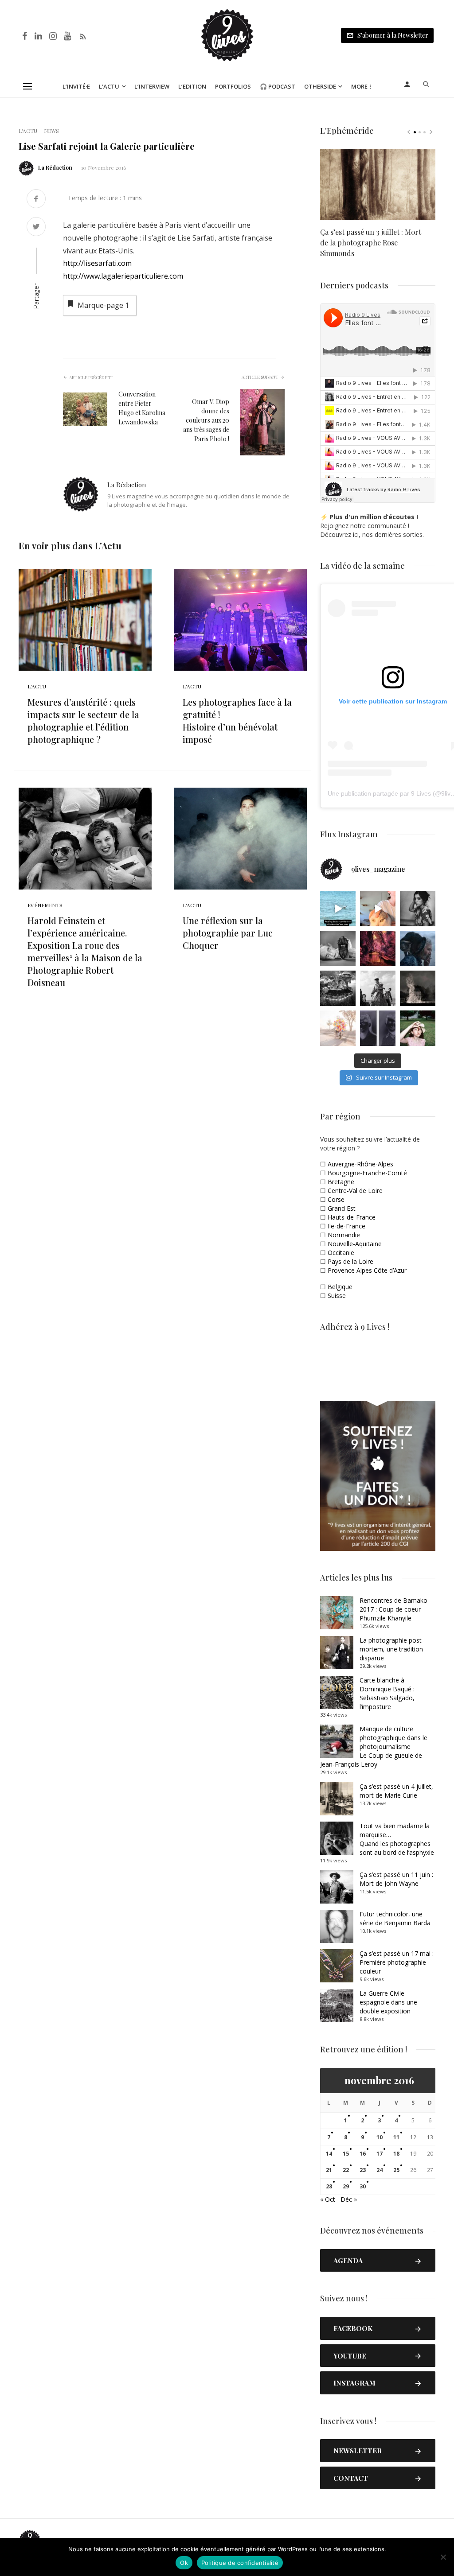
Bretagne (341, 1182)
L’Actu (109, 86)
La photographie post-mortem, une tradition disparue (392, 1649)
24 (380, 2170)
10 (380, 2137)
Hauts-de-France (352, 1217)
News (51, 131)
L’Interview (152, 86)
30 (363, 2186)
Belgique (340, 1287)
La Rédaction (55, 167)
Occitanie (341, 1253)
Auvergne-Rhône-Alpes (360, 1164)
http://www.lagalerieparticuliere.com (123, 276)
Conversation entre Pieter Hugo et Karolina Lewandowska (142, 408)
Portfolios (233, 86)
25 (396, 2170)
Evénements (45, 905)
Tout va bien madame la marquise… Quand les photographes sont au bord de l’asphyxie (397, 1839)
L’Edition (192, 86)
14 (329, 2154)
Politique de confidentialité (240, 2563)
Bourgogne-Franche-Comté (367, 1173)
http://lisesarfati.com (97, 263)
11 (396, 2137)
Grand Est (342, 1208)
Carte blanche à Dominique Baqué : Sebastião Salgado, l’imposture (387, 1693)
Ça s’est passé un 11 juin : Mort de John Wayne (396, 1879)
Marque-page (103, 305)
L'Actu (28, 131)
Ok (184, 2563)
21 (329, 2170)
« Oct (328, 2199)
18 (396, 2154)
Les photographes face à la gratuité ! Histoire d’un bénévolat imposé (237, 721)
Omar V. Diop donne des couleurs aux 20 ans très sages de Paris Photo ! (206, 420)
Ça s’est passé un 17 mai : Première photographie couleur (397, 1962)
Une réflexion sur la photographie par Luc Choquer (228, 933)
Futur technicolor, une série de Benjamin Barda (395, 1918)
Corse (336, 1199)
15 (346, 2154)
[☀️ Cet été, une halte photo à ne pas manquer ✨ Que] (418, 909)
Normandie (344, 1235)
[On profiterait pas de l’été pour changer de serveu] (338, 909)
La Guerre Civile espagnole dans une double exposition (388, 2002)
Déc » (349, 2199)
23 (363, 2170)
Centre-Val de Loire (355, 1191)
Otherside (320, 86)
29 (346, 2186)
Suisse (337, 1296)
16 (363, 2154)
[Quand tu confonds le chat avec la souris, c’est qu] (378, 909)
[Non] (443, 2557)
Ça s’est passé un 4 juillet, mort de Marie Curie (396, 1791)
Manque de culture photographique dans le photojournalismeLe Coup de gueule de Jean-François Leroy (374, 1746)
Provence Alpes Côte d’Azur (367, 1270)
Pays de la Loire (350, 1261)
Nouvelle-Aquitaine (355, 1244)
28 (329, 2186)
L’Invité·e (76, 86)
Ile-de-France (346, 1226)
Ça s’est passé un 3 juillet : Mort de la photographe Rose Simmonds (371, 243)
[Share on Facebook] (36, 200)
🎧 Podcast (278, 86)
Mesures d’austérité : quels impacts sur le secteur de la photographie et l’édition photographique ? (83, 721)
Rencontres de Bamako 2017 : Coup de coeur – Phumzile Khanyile (393, 1609)
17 (380, 2154)
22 (346, 2170)
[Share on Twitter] (36, 227)
